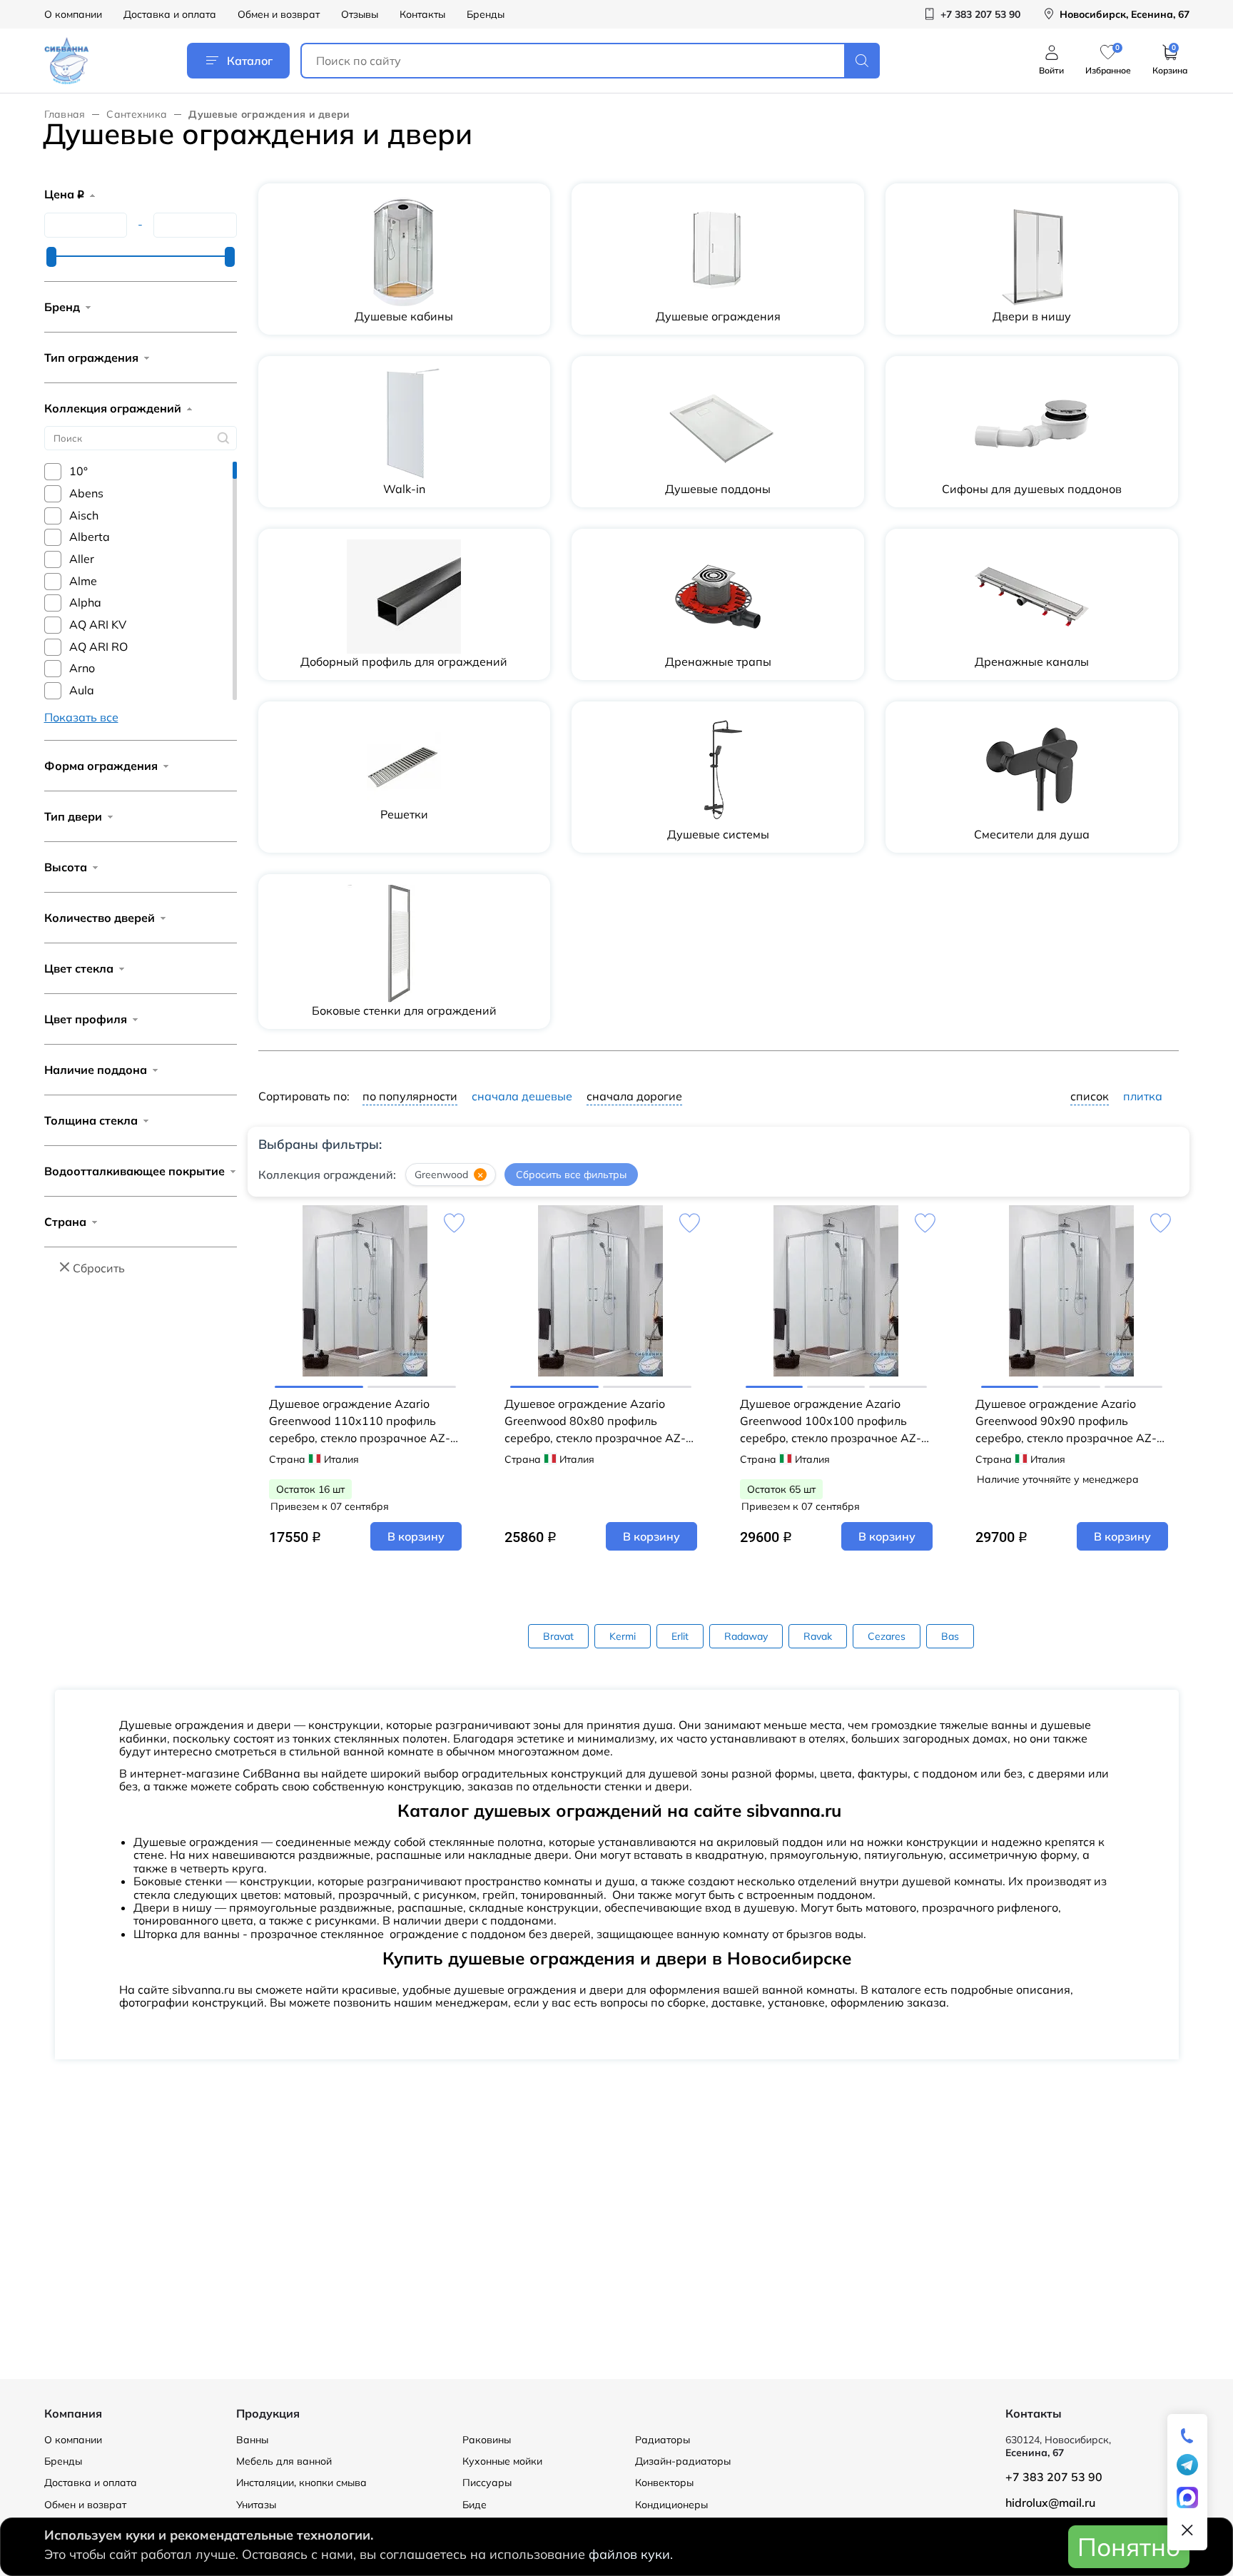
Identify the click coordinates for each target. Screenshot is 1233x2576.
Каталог (250, 61)
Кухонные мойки (502, 2461)
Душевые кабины (404, 316)
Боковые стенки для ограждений (404, 1010)
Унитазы (256, 2505)
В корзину (416, 1536)
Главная (65, 114)
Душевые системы (718, 834)
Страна (65, 1222)
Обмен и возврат (279, 14)
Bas (950, 1636)
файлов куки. (631, 2554)
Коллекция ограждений (113, 408)
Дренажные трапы (718, 661)
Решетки (404, 814)
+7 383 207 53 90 (1054, 2477)
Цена (64, 194)
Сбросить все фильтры (571, 1175)
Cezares (887, 1636)
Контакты (422, 14)
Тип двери (73, 816)
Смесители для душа (1032, 834)
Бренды (486, 14)
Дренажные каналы (1032, 661)
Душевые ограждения (718, 316)
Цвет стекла (79, 968)
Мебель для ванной (284, 2461)
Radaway (746, 1636)
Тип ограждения (91, 358)
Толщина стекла (91, 1120)
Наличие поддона (96, 1070)
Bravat (558, 1636)
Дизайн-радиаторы (683, 2461)
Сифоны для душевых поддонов (1032, 489)
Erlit (680, 1636)
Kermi (623, 1636)
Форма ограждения (101, 766)
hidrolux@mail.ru (1050, 2503)
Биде (475, 2505)
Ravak (818, 1636)
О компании (73, 14)
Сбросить (99, 1268)
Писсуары (487, 2483)
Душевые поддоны (718, 489)
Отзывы (360, 14)
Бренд (62, 307)
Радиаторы (663, 2440)
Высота (66, 867)
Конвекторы (664, 2483)
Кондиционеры (671, 2505)
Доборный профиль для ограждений (404, 661)
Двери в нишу (1032, 316)
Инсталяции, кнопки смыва (301, 2483)
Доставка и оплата (170, 14)
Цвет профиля (86, 1019)
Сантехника (137, 114)
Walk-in (404, 489)
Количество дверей (100, 918)
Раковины (487, 2440)
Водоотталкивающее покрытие (135, 1171)
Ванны (252, 2440)
